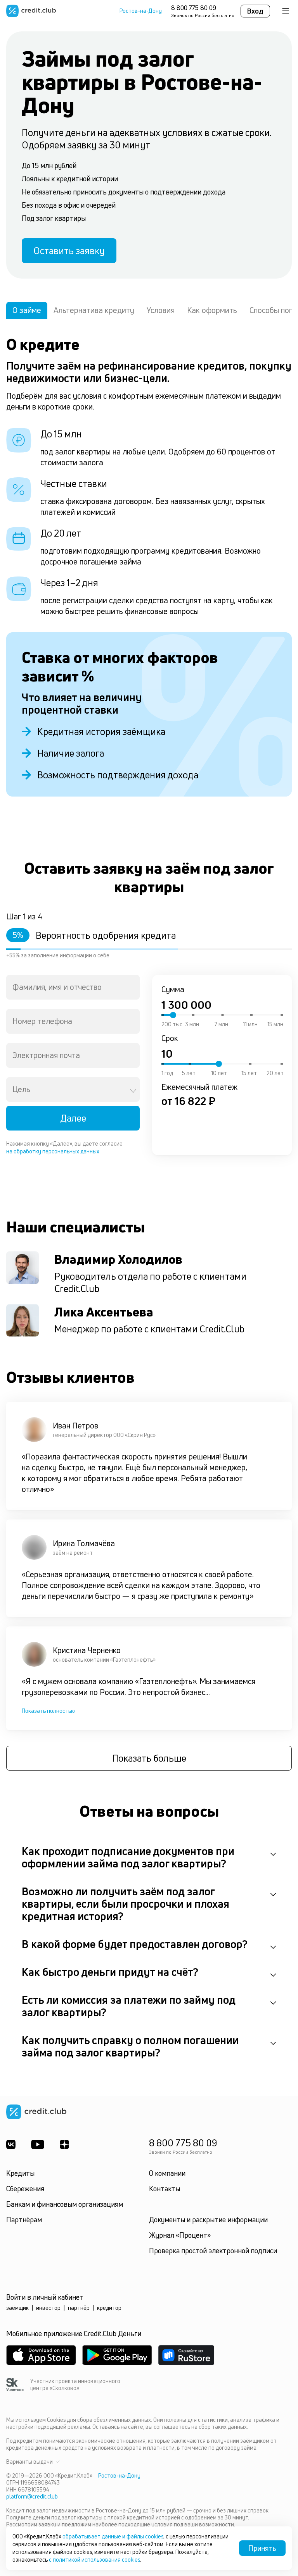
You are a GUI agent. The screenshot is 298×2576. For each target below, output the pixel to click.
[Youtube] (38, 2144)
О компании (167, 2173)
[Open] (133, 1091)
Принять (262, 2548)
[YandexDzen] (64, 2144)
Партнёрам (24, 2220)
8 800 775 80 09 (194, 8)
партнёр (79, 2308)
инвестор (48, 2308)
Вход (255, 11)
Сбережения (25, 2189)
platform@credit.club (32, 2496)
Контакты (165, 2189)
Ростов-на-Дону (141, 11)
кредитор (109, 2308)
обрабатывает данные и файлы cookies (113, 2536)
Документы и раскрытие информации (208, 2220)
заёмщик (17, 2308)
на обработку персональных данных (53, 1151)
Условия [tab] (161, 310)
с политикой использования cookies (94, 2560)
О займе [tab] (27, 310)
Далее (73, 1118)
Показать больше (149, 1758)
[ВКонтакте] (11, 2144)
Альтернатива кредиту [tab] (94, 310)
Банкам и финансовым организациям (65, 2204)
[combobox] (73, 987)
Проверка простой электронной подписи (213, 2251)
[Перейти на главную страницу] (31, 11)
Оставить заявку (69, 251)
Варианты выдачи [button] (29, 2462)
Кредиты (20, 2173)
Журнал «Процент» (180, 2235)
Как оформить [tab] (212, 310)
